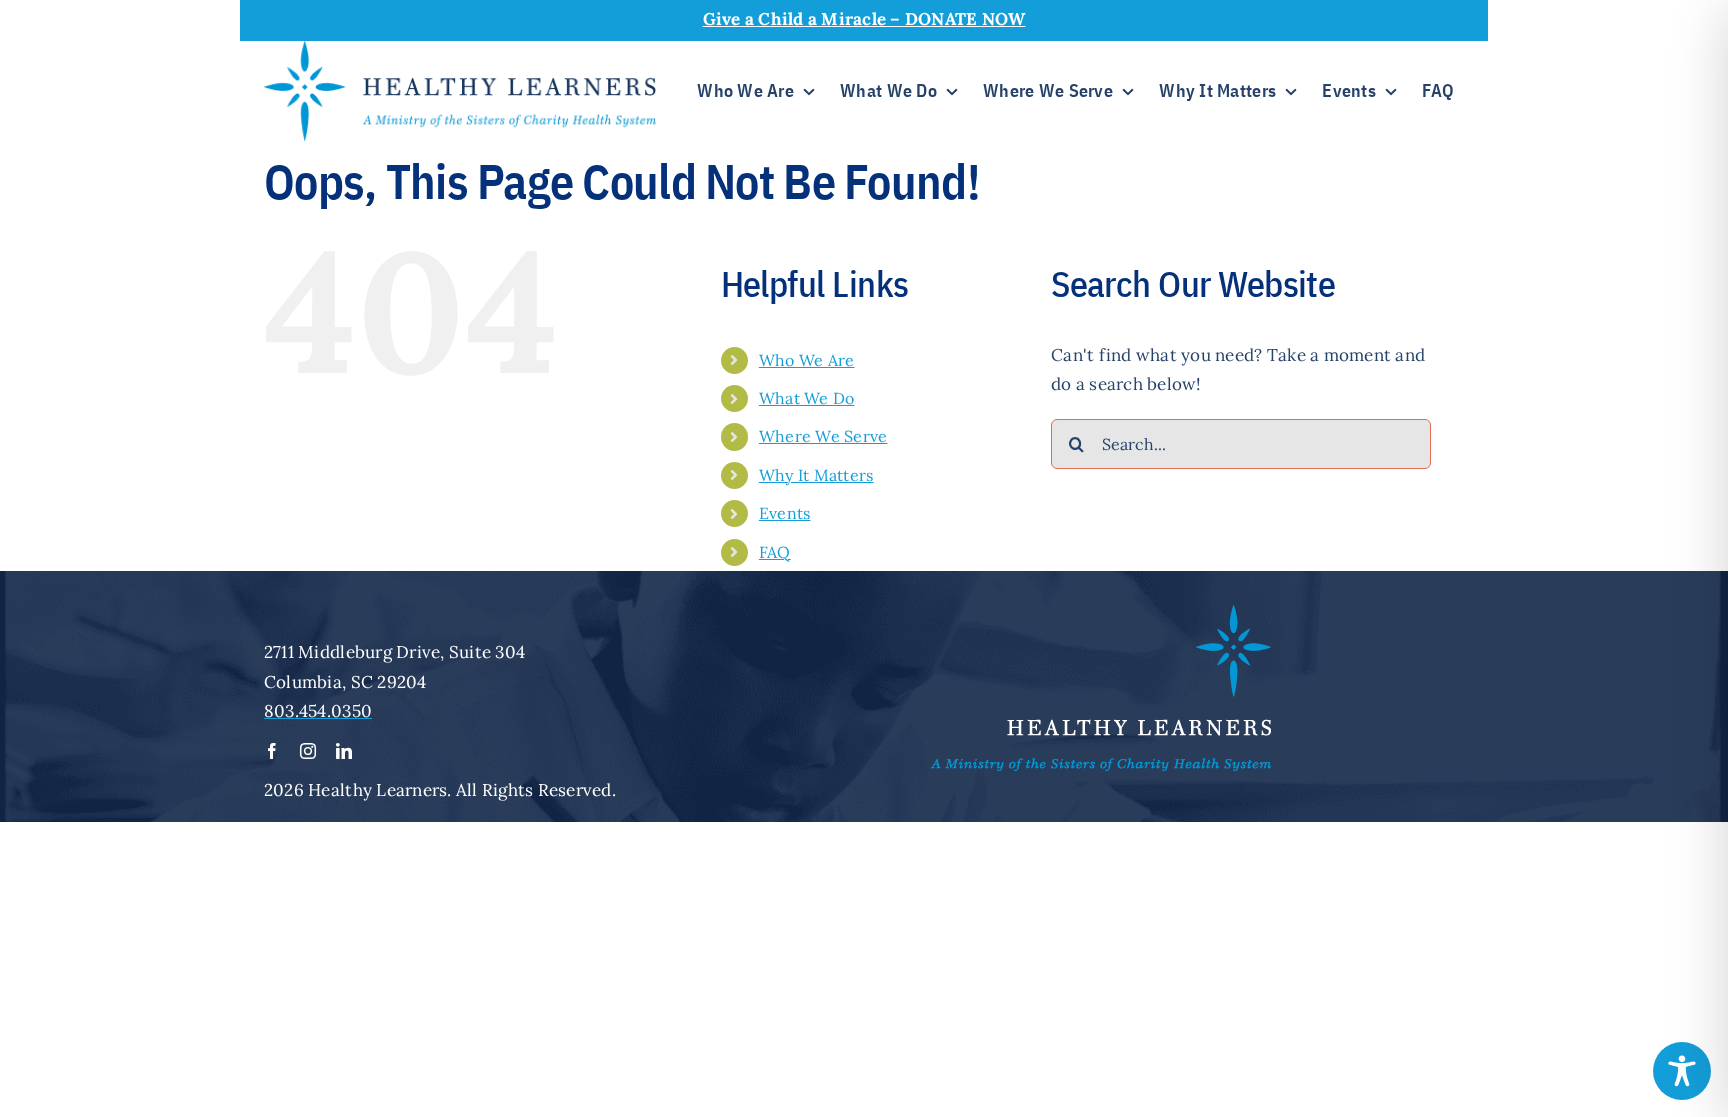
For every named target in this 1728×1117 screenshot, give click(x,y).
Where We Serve (823, 436)
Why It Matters (816, 475)
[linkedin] (344, 751)
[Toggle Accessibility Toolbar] (1682, 1071)
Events (785, 513)
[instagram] (308, 751)
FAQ (775, 552)
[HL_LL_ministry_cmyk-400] (460, 49)
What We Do (807, 398)
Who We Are (807, 360)
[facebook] (272, 751)
